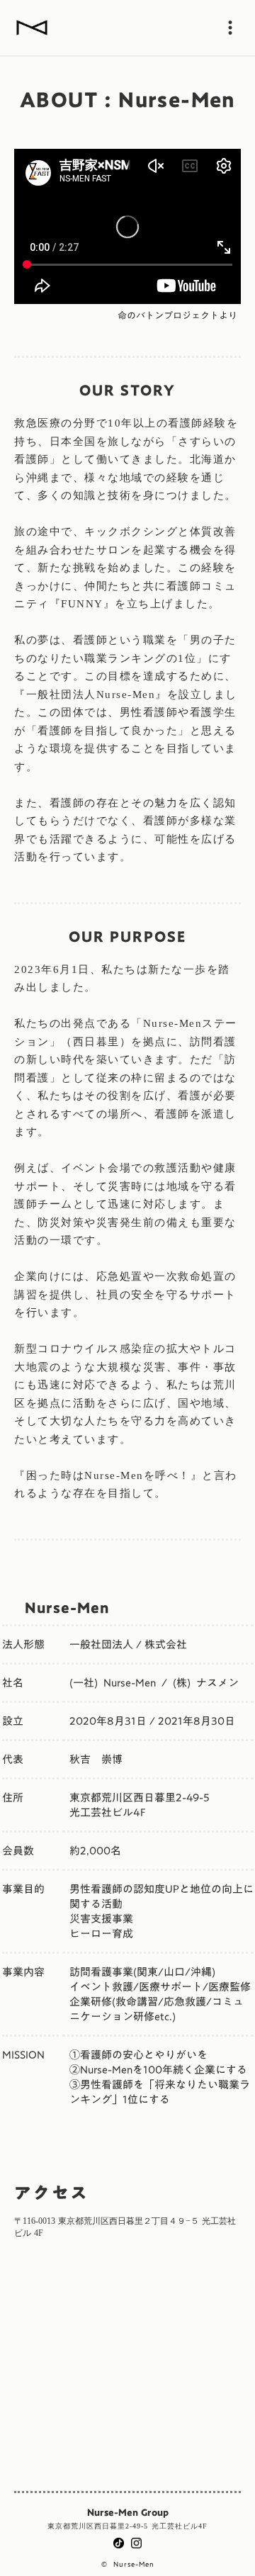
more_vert (230, 28)
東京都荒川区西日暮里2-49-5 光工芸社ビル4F (127, 2526)
